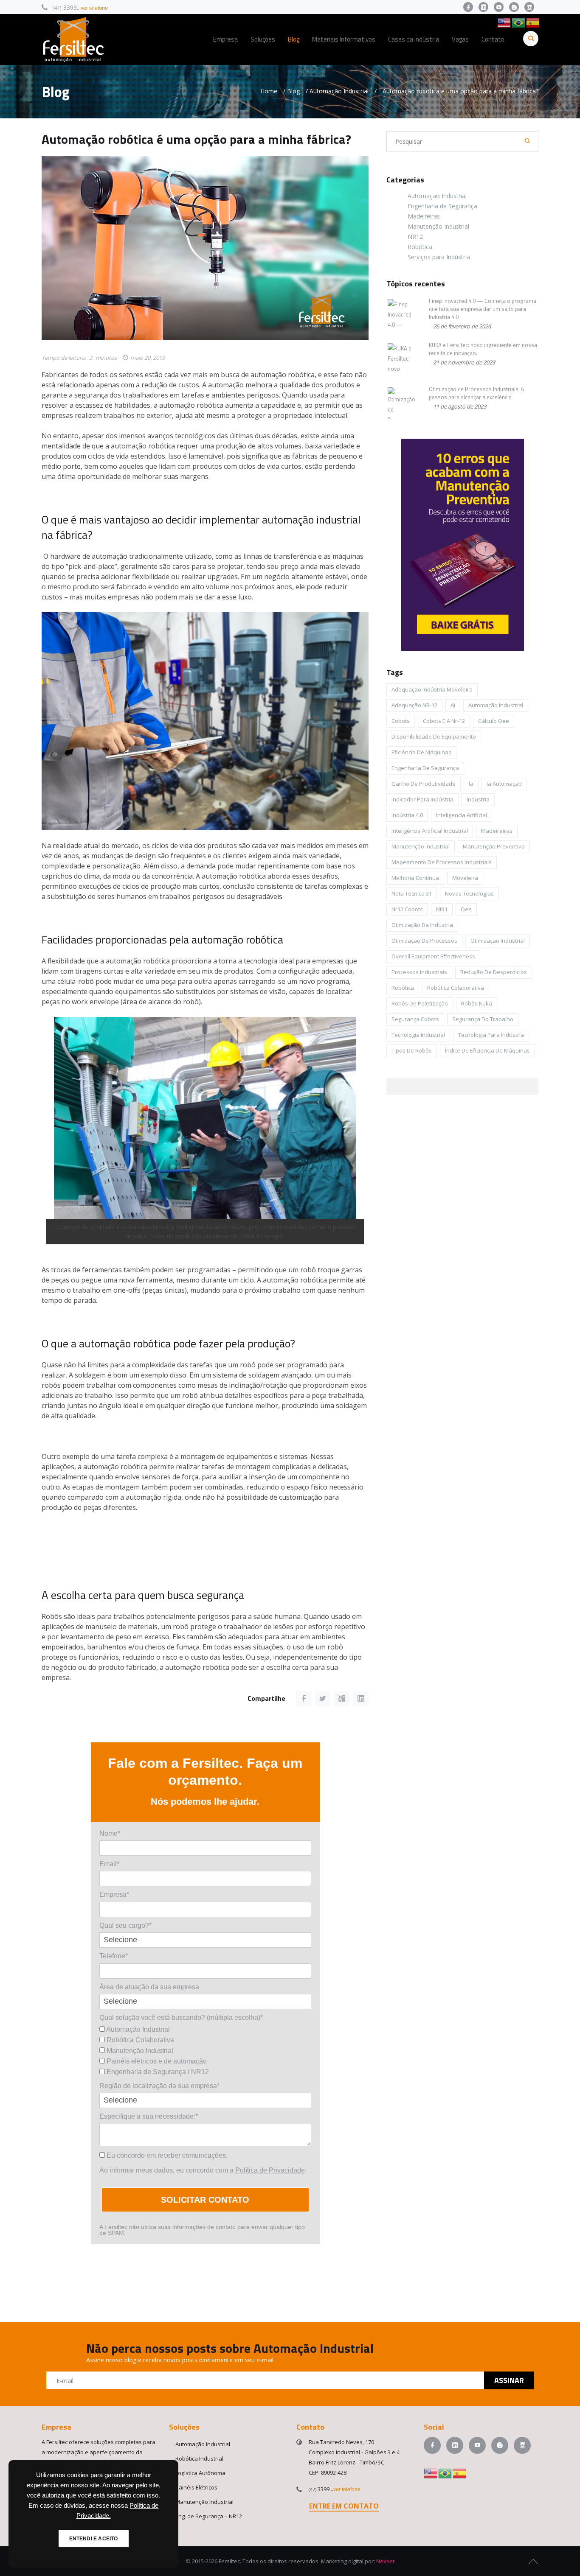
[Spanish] (533, 22)
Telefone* (114, 1956)
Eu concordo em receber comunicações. (166, 2155)
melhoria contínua (415, 878)
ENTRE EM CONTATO (344, 2506)
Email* (109, 1864)
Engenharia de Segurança (442, 206)
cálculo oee (494, 721)
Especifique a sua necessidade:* (149, 2116)
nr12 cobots (407, 909)
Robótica (420, 247)
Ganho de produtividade (424, 784)
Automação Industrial (339, 91)
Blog (293, 91)
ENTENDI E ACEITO (94, 2539)
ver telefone (94, 8)
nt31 (442, 909)
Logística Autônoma (200, 2473)
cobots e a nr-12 (444, 721)
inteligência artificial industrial (430, 831)
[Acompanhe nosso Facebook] (468, 7)
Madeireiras (424, 216)
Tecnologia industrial (418, 1035)
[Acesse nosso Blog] (514, 7)
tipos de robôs (412, 1050)
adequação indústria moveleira (432, 689)
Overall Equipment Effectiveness (433, 956)
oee (466, 909)
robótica (403, 988)
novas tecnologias (469, 893)
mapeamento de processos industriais (442, 862)
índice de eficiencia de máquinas (487, 1050)
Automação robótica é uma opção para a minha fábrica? (196, 139)
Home (269, 91)
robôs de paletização (420, 1003)
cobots (401, 721)
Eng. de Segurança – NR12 (209, 2516)
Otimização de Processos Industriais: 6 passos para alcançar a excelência (476, 393)
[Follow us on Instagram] (529, 7)
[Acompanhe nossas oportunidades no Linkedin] (483, 7)
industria (478, 799)
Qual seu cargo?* (125, 1925)
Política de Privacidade (270, 2170)
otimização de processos (424, 941)
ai (453, 705)
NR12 (415, 237)
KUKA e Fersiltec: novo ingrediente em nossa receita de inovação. (483, 349)
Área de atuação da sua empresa (149, 1987)
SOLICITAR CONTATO (205, 2200)
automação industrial (496, 705)
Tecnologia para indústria (491, 1035)
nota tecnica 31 (412, 893)
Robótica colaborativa (456, 988)
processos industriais (419, 972)
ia (471, 784)
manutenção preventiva (494, 846)
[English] (504, 22)
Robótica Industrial (199, 2458)
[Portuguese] (519, 22)
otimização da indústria (422, 925)
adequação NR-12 (414, 705)
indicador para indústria (422, 799)
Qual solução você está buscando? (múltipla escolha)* (181, 2017)
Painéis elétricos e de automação (156, 2061)
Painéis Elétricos (196, 2487)
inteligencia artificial (462, 815)
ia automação (504, 784)
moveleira (465, 878)
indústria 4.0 (407, 815)
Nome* (110, 1833)
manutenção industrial (421, 846)
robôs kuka (477, 1003)
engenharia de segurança (425, 768)
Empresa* (114, 1894)
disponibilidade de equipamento (434, 736)
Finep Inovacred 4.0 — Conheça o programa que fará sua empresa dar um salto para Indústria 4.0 (483, 309)
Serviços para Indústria (439, 257)
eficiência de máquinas (421, 752)
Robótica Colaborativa (139, 2040)
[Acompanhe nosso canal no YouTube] (499, 7)
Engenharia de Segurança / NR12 (157, 2072)
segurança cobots (415, 1019)
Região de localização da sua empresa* (159, 2086)
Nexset (386, 2561)
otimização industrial (498, 941)
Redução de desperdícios (494, 972)
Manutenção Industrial (139, 2051)
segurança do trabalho (483, 1019)
